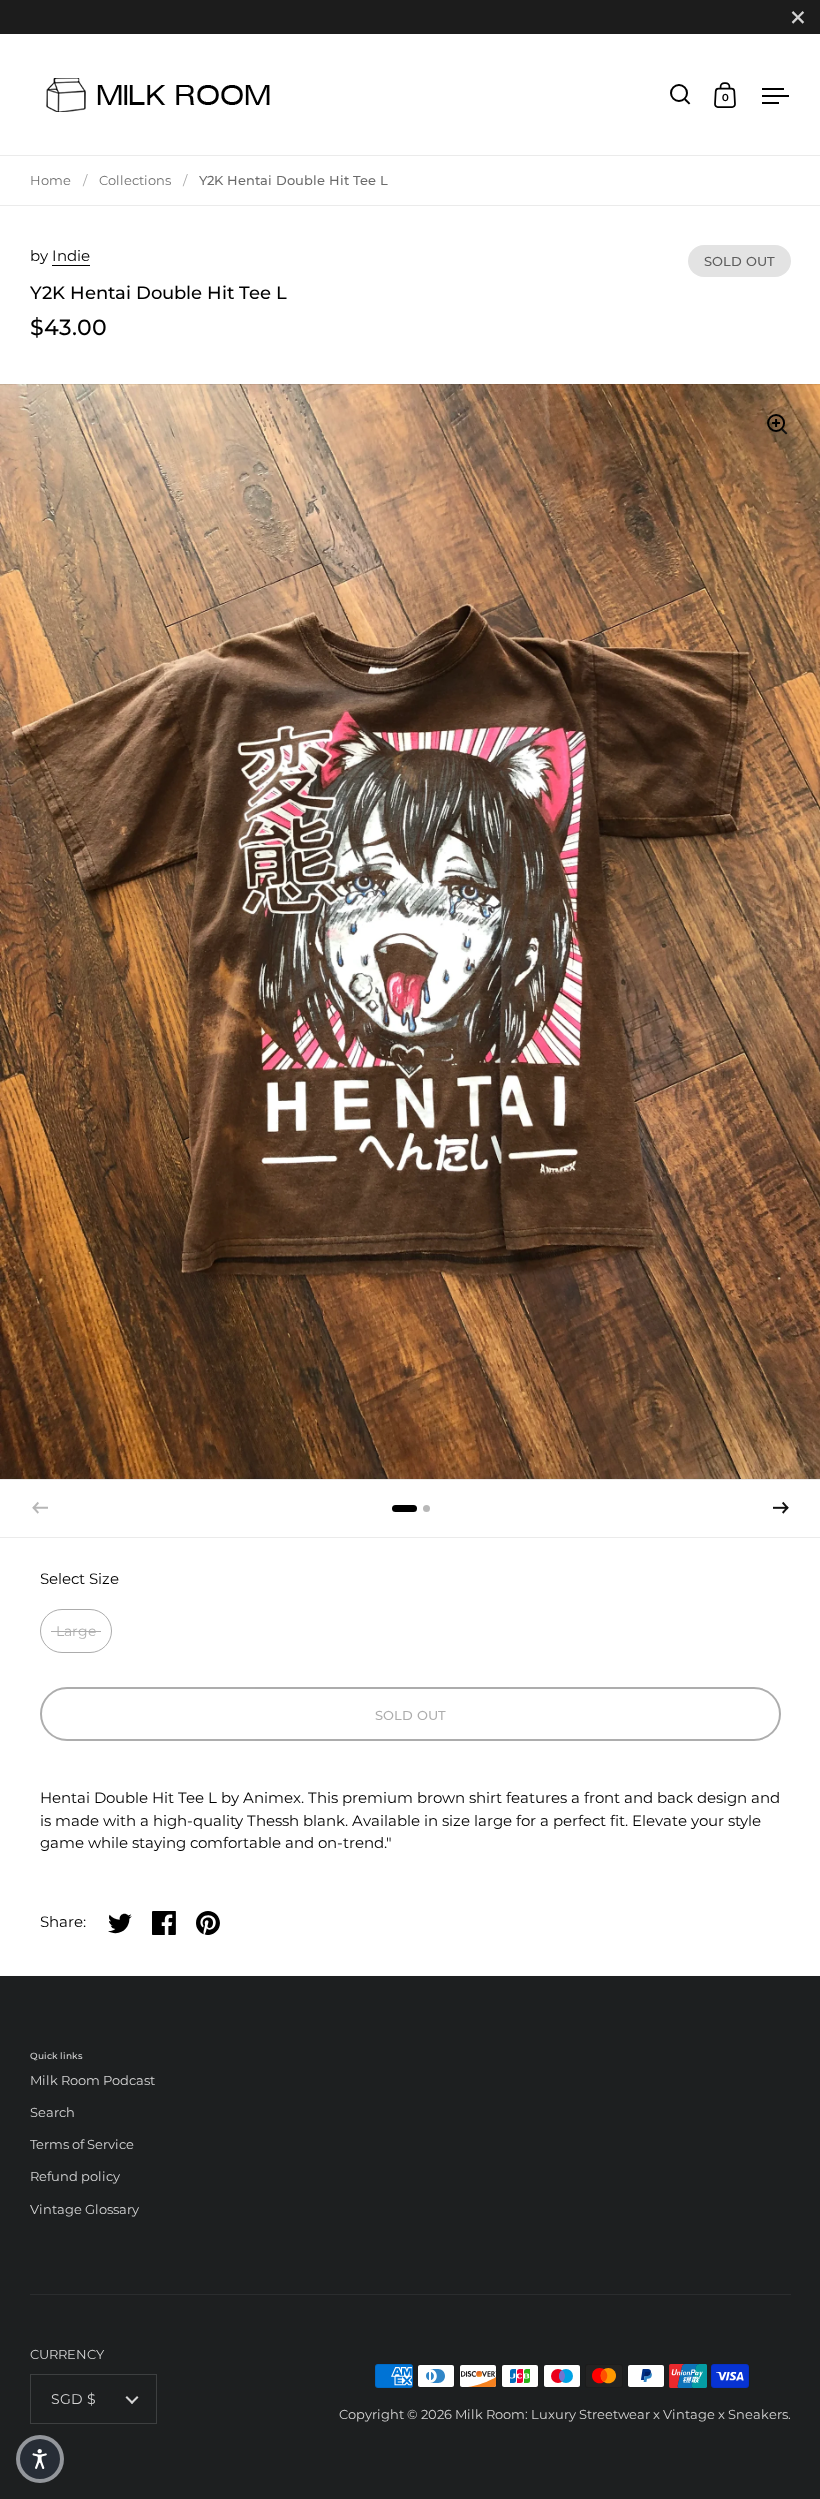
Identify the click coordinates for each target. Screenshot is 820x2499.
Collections (135, 180)
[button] (781, 1508)
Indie (71, 255)
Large (76, 1631)
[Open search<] (680, 94)
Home (50, 180)
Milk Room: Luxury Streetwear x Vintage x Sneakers (621, 2414)
